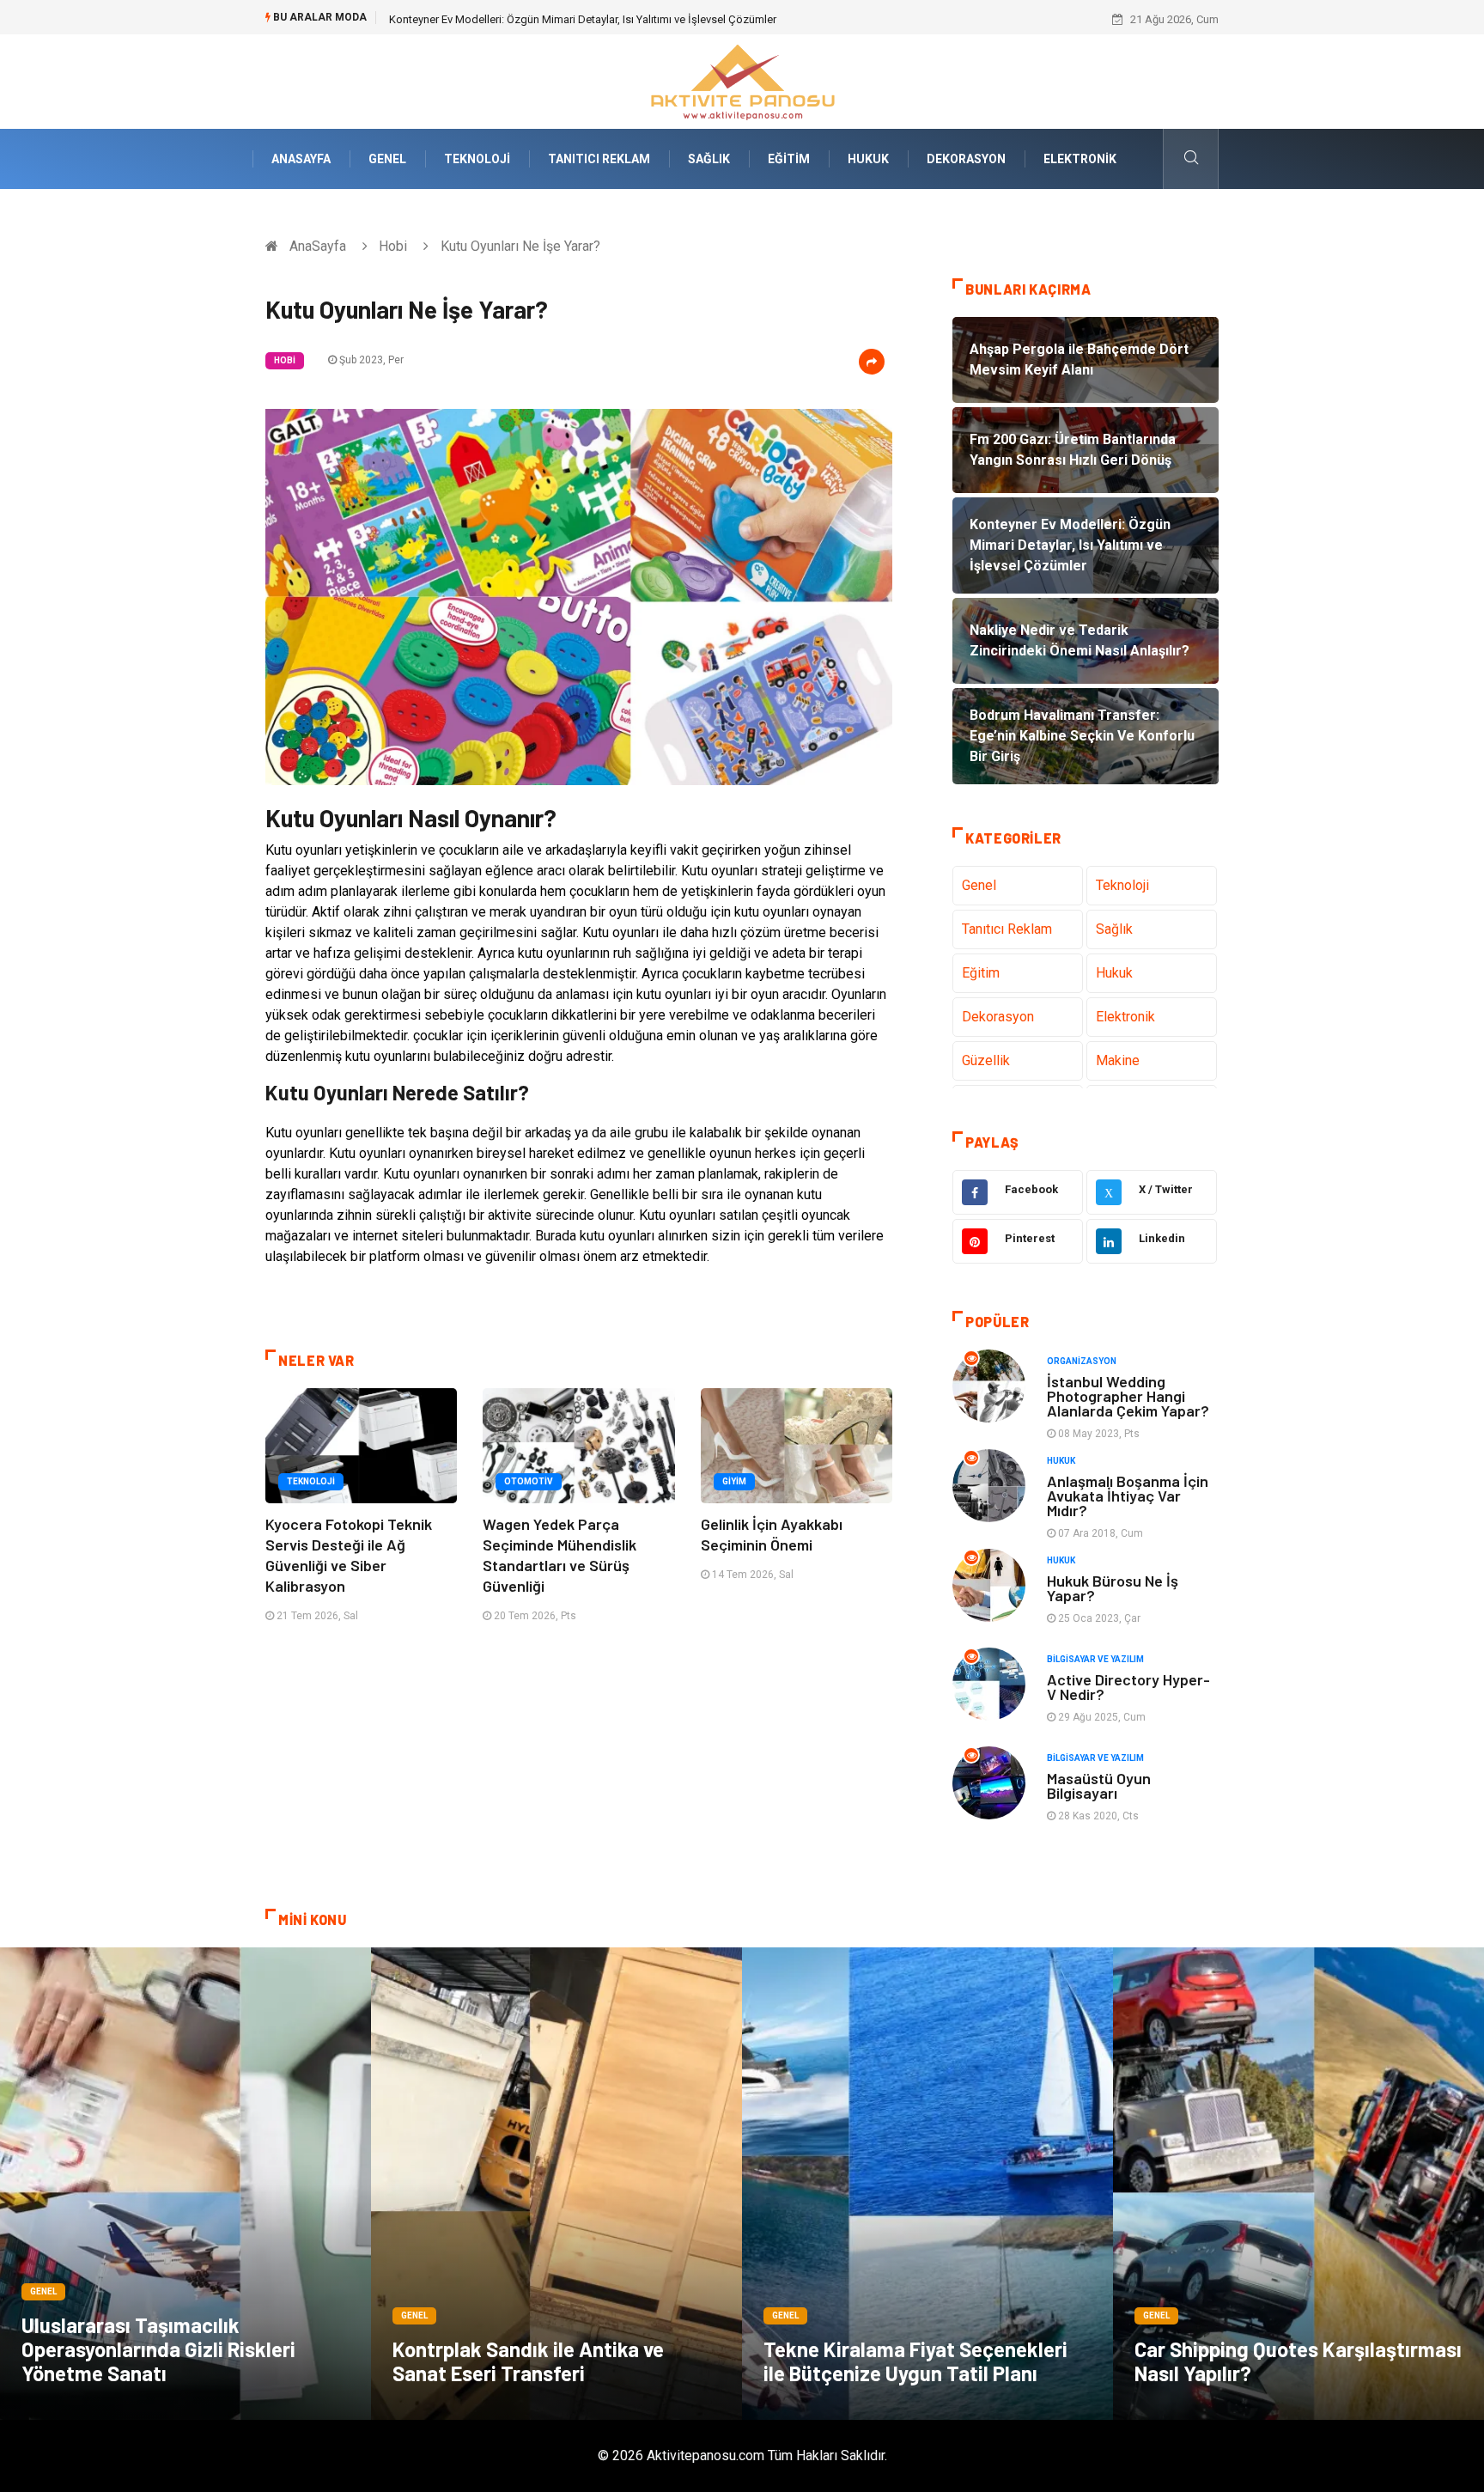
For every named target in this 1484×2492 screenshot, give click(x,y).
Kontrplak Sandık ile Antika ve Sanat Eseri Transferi (528, 2361)
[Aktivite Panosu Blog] (742, 80)
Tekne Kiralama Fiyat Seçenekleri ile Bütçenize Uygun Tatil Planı (915, 2361)
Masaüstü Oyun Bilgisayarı (1099, 1785)
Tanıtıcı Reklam (599, 159)
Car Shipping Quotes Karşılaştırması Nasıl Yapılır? (1298, 2361)
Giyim (734, 1481)
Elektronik (1080, 159)
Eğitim (789, 159)
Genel (387, 159)
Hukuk (868, 159)
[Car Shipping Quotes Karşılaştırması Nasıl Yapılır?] (1298, 2184)
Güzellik (986, 1060)
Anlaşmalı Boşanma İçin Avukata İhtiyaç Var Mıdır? (1128, 1496)
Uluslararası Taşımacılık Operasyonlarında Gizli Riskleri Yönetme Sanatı (158, 2349)
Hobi (393, 246)
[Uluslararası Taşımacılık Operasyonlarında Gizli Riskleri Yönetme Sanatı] (185, 2184)
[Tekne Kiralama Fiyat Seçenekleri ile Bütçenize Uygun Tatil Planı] (927, 2184)
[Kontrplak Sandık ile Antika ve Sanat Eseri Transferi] (556, 2184)
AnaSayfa (301, 159)
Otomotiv (529, 1481)
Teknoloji (477, 159)
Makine (1118, 1060)
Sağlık (709, 159)
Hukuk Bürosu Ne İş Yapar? (1113, 1588)
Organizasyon (1082, 1361)
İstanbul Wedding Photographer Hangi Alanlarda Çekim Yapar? (1128, 1396)
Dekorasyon (966, 159)
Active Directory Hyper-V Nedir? (1128, 1687)
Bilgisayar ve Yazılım (1095, 1659)
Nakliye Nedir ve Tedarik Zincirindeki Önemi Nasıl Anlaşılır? (533, 19)
